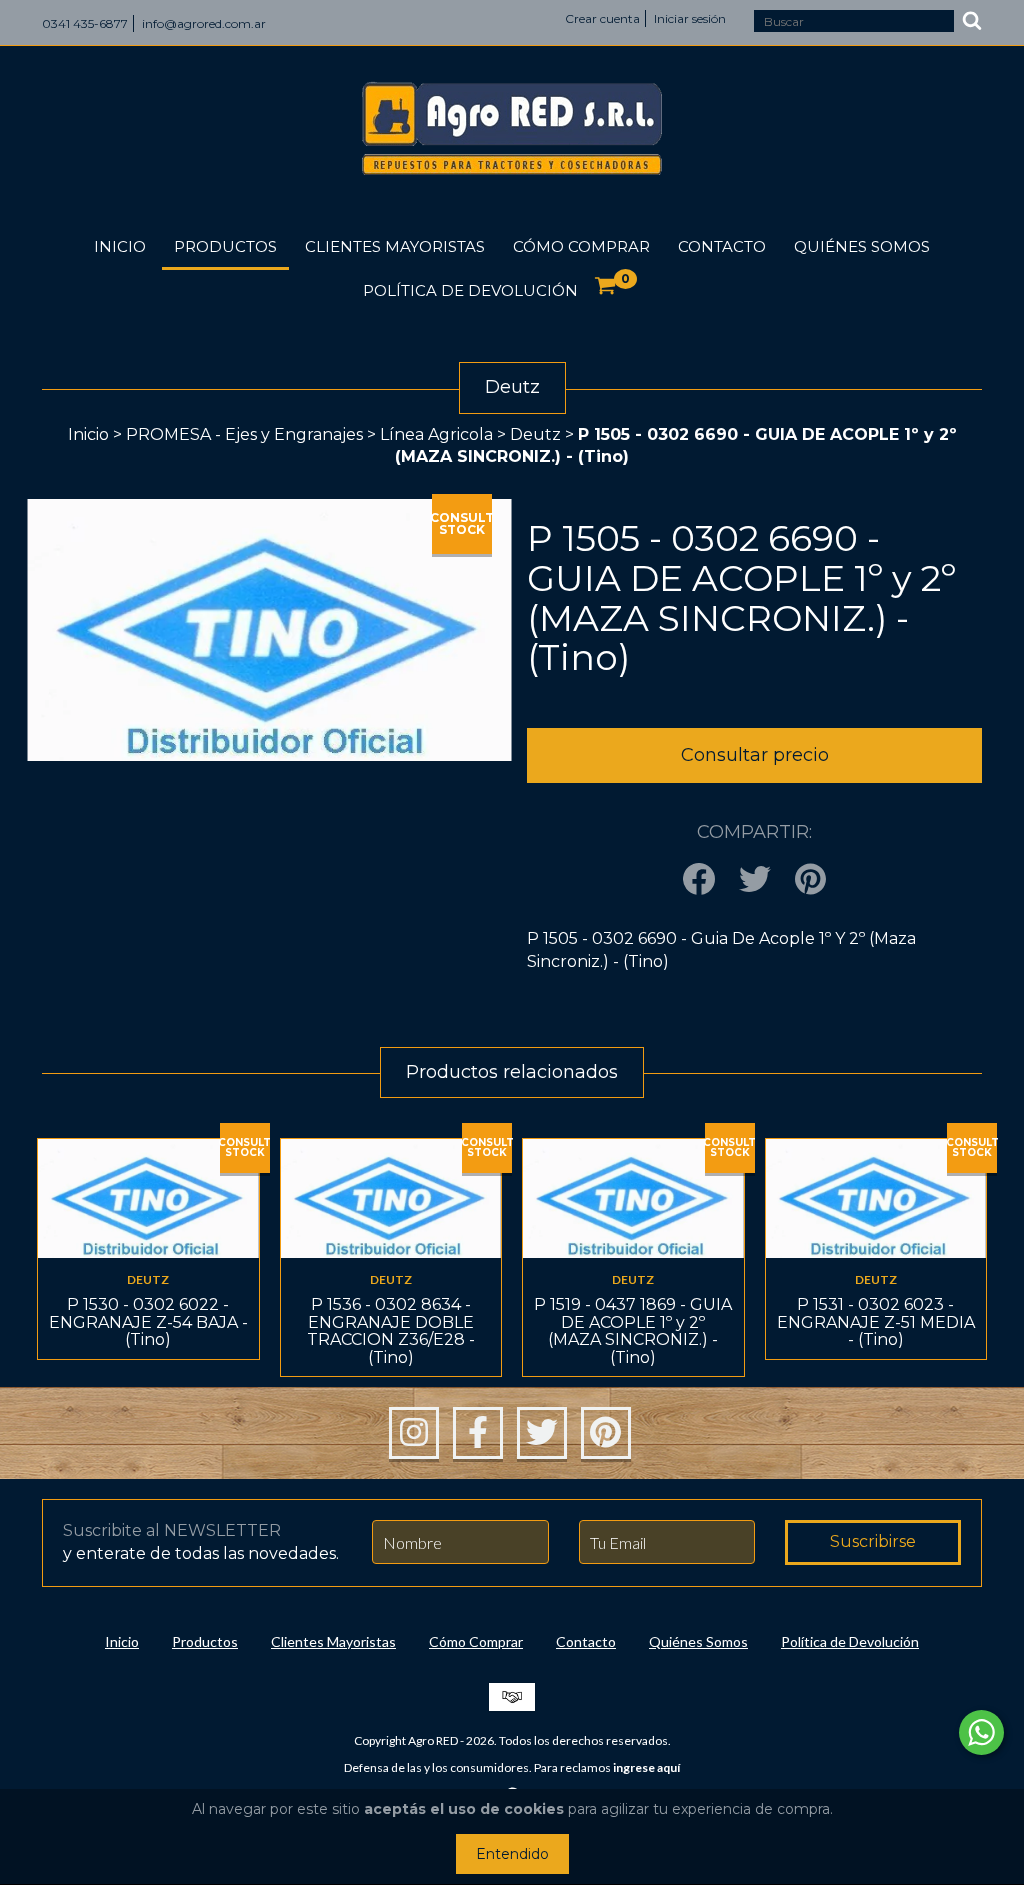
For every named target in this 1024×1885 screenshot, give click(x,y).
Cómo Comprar (581, 246)
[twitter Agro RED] (542, 1433)
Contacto (722, 246)
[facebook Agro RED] (478, 1433)
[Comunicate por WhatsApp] (981, 1732)
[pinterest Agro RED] (606, 1433)
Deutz (535, 434)
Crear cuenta (602, 18)
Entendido (512, 1854)
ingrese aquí (646, 1767)
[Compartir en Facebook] (699, 880)
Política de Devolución (470, 290)
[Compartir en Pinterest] (810, 880)
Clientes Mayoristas (395, 246)
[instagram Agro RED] (414, 1433)
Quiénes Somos (862, 246)
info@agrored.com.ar (204, 23)
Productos (225, 246)
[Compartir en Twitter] (755, 880)
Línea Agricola (438, 434)
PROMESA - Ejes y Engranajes (244, 434)
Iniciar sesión (690, 18)
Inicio (120, 246)
